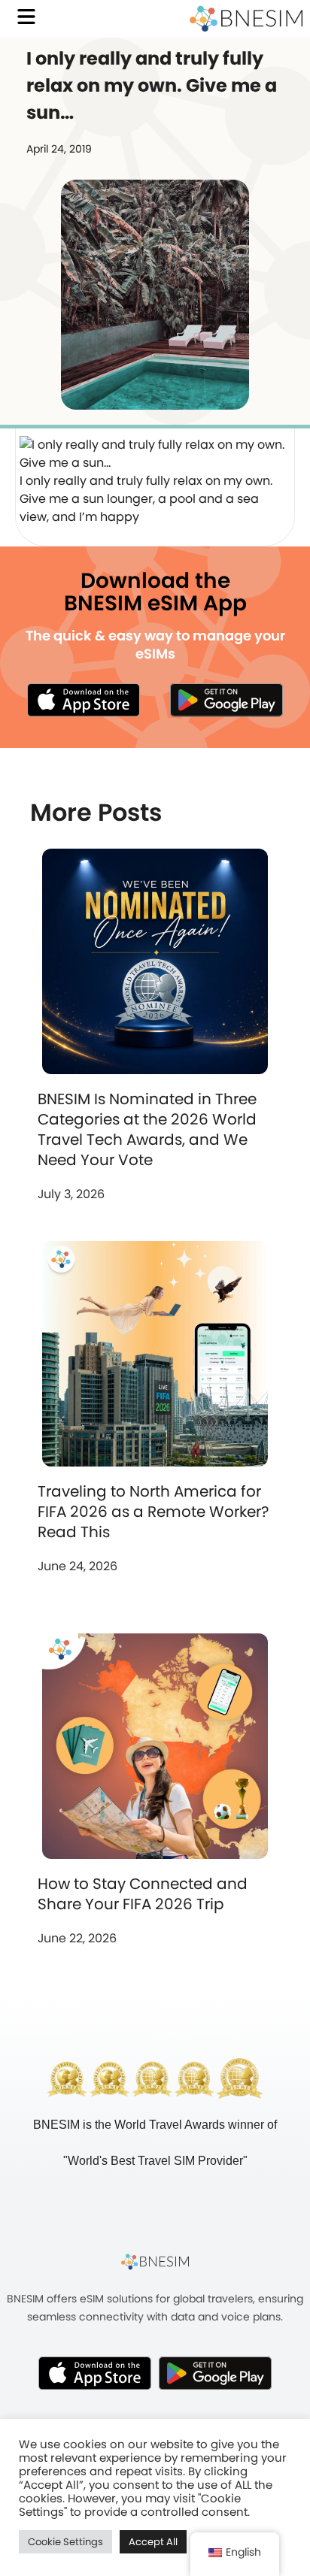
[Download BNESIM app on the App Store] (84, 700)
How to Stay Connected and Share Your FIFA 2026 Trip (143, 1894)
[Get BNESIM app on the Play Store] (226, 700)
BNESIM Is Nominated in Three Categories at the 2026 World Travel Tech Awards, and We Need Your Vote (147, 1129)
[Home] (246, 19)
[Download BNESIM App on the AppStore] (95, 2373)
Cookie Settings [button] (65, 2542)
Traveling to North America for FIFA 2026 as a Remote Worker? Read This (153, 1512)
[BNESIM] (155, 2262)
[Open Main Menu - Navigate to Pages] (26, 17)
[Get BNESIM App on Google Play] (215, 2373)
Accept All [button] (153, 2542)
